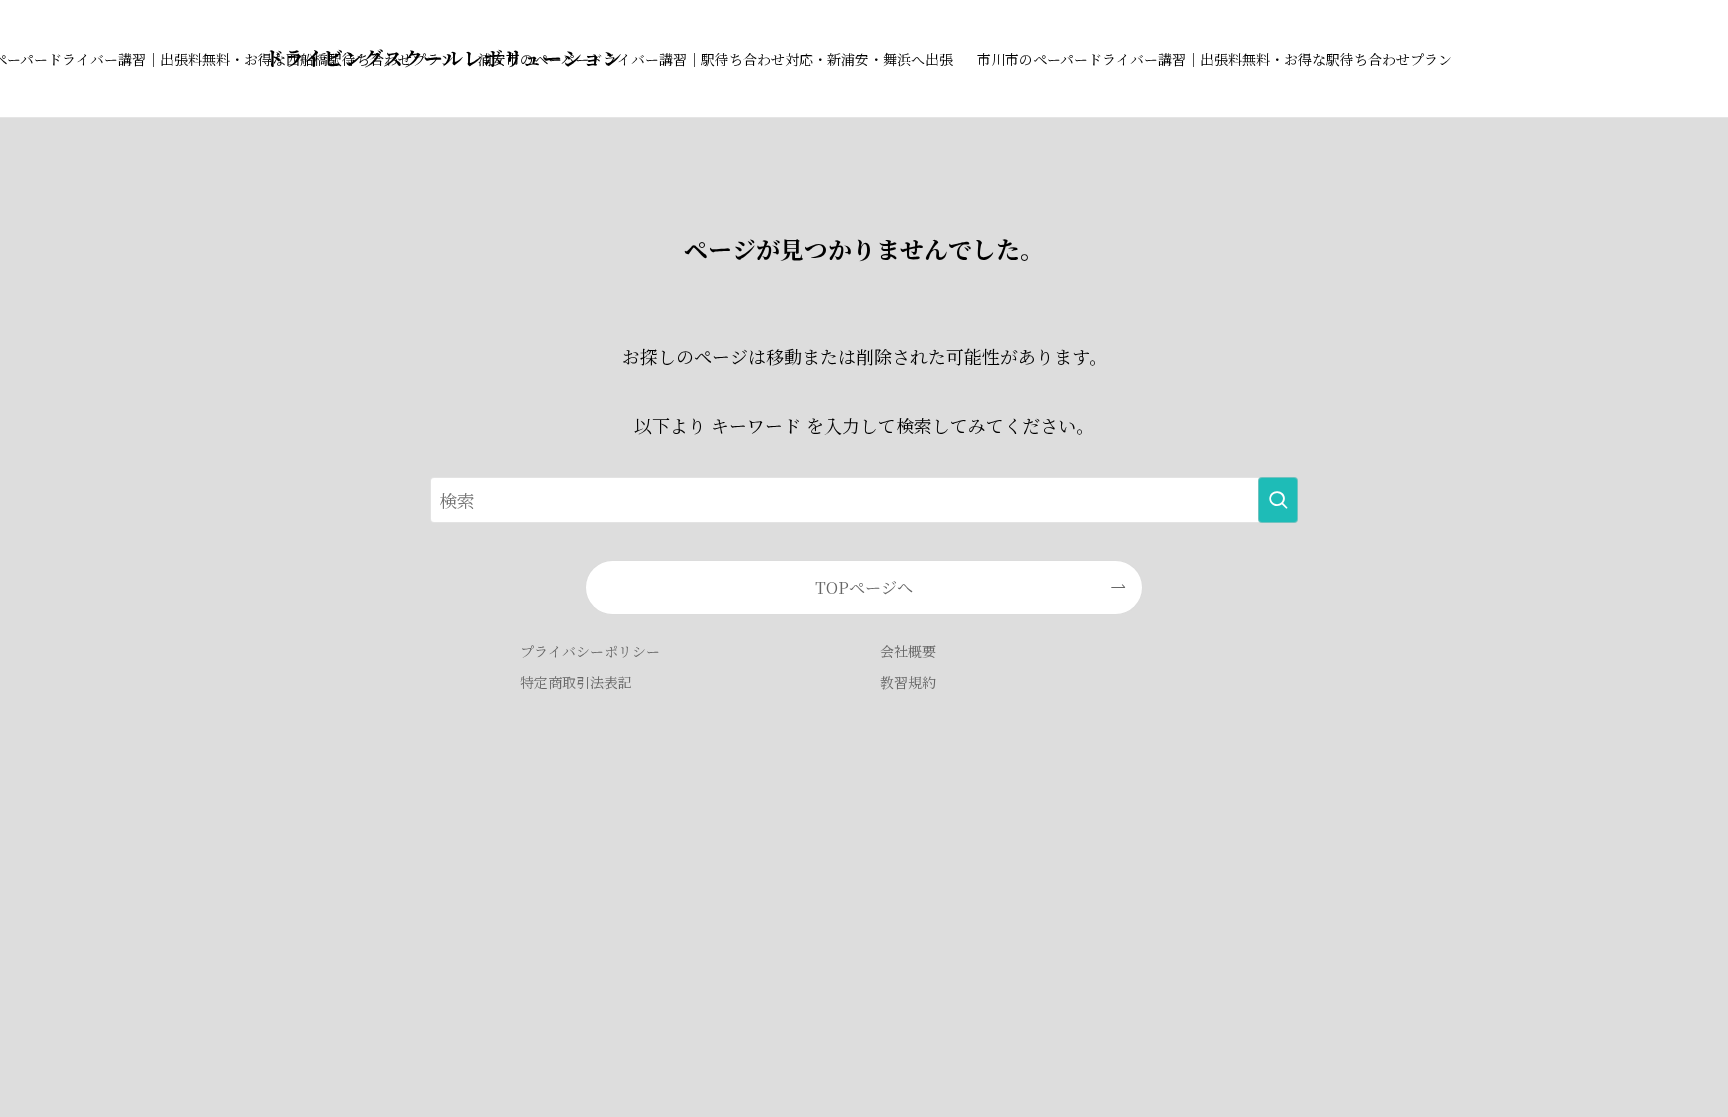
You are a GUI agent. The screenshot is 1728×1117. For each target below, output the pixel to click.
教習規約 (908, 682)
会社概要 (908, 651)
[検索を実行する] (1278, 500)
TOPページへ (864, 587)
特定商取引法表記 (576, 682)
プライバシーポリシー (590, 651)
